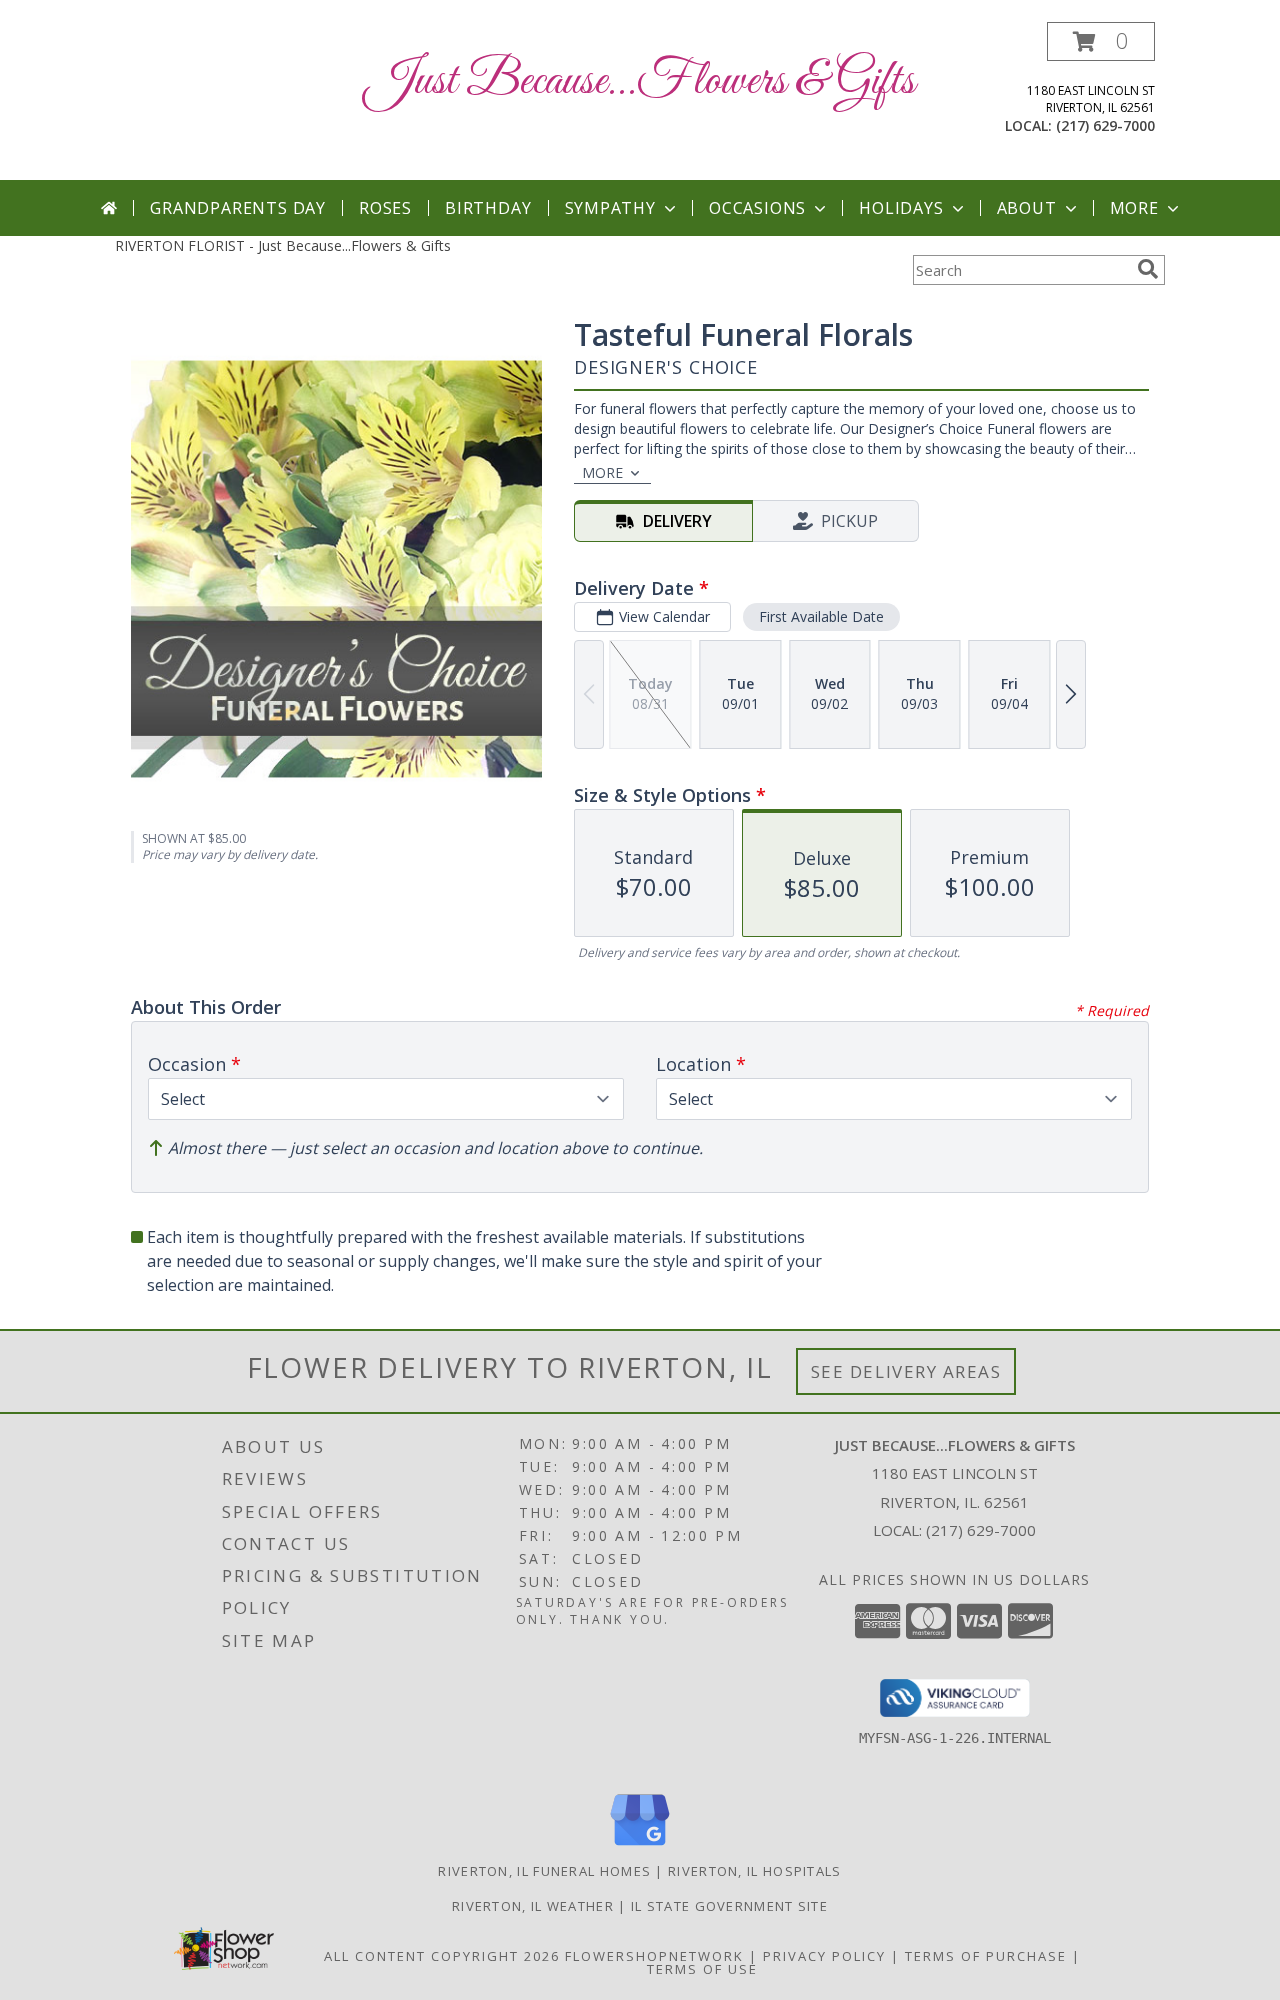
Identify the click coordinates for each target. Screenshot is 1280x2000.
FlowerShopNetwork (654, 1956)
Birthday (488, 208)
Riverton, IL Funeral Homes (544, 1871)
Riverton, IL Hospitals (755, 1871)
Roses (385, 208)
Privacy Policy (824, 1956)
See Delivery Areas (906, 1371)
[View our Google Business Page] (640, 1846)
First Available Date (821, 616)
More (1134, 208)
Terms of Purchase (986, 1956)
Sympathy (610, 208)
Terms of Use (702, 1969)
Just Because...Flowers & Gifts (640, 81)
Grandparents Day (238, 208)
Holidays (901, 208)
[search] (1148, 269)
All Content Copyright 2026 (442, 1956)
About (1027, 208)
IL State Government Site (729, 1906)
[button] (1101, 41)
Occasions (757, 208)
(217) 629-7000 (1105, 125)
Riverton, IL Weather (533, 1906)
